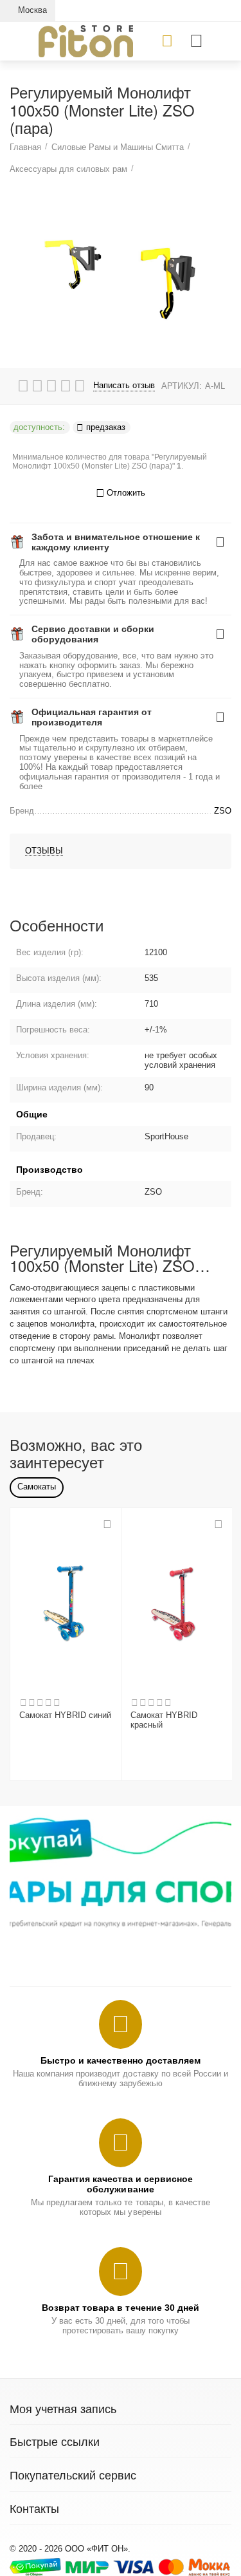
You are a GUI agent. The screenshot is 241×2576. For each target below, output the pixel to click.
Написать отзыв (124, 386)
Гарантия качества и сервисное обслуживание (121, 2184)
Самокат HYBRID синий (65, 1715)
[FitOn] (86, 40)
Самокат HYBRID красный (164, 1720)
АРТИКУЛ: (182, 386)
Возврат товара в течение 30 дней (120, 2308)
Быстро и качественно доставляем (121, 2060)
